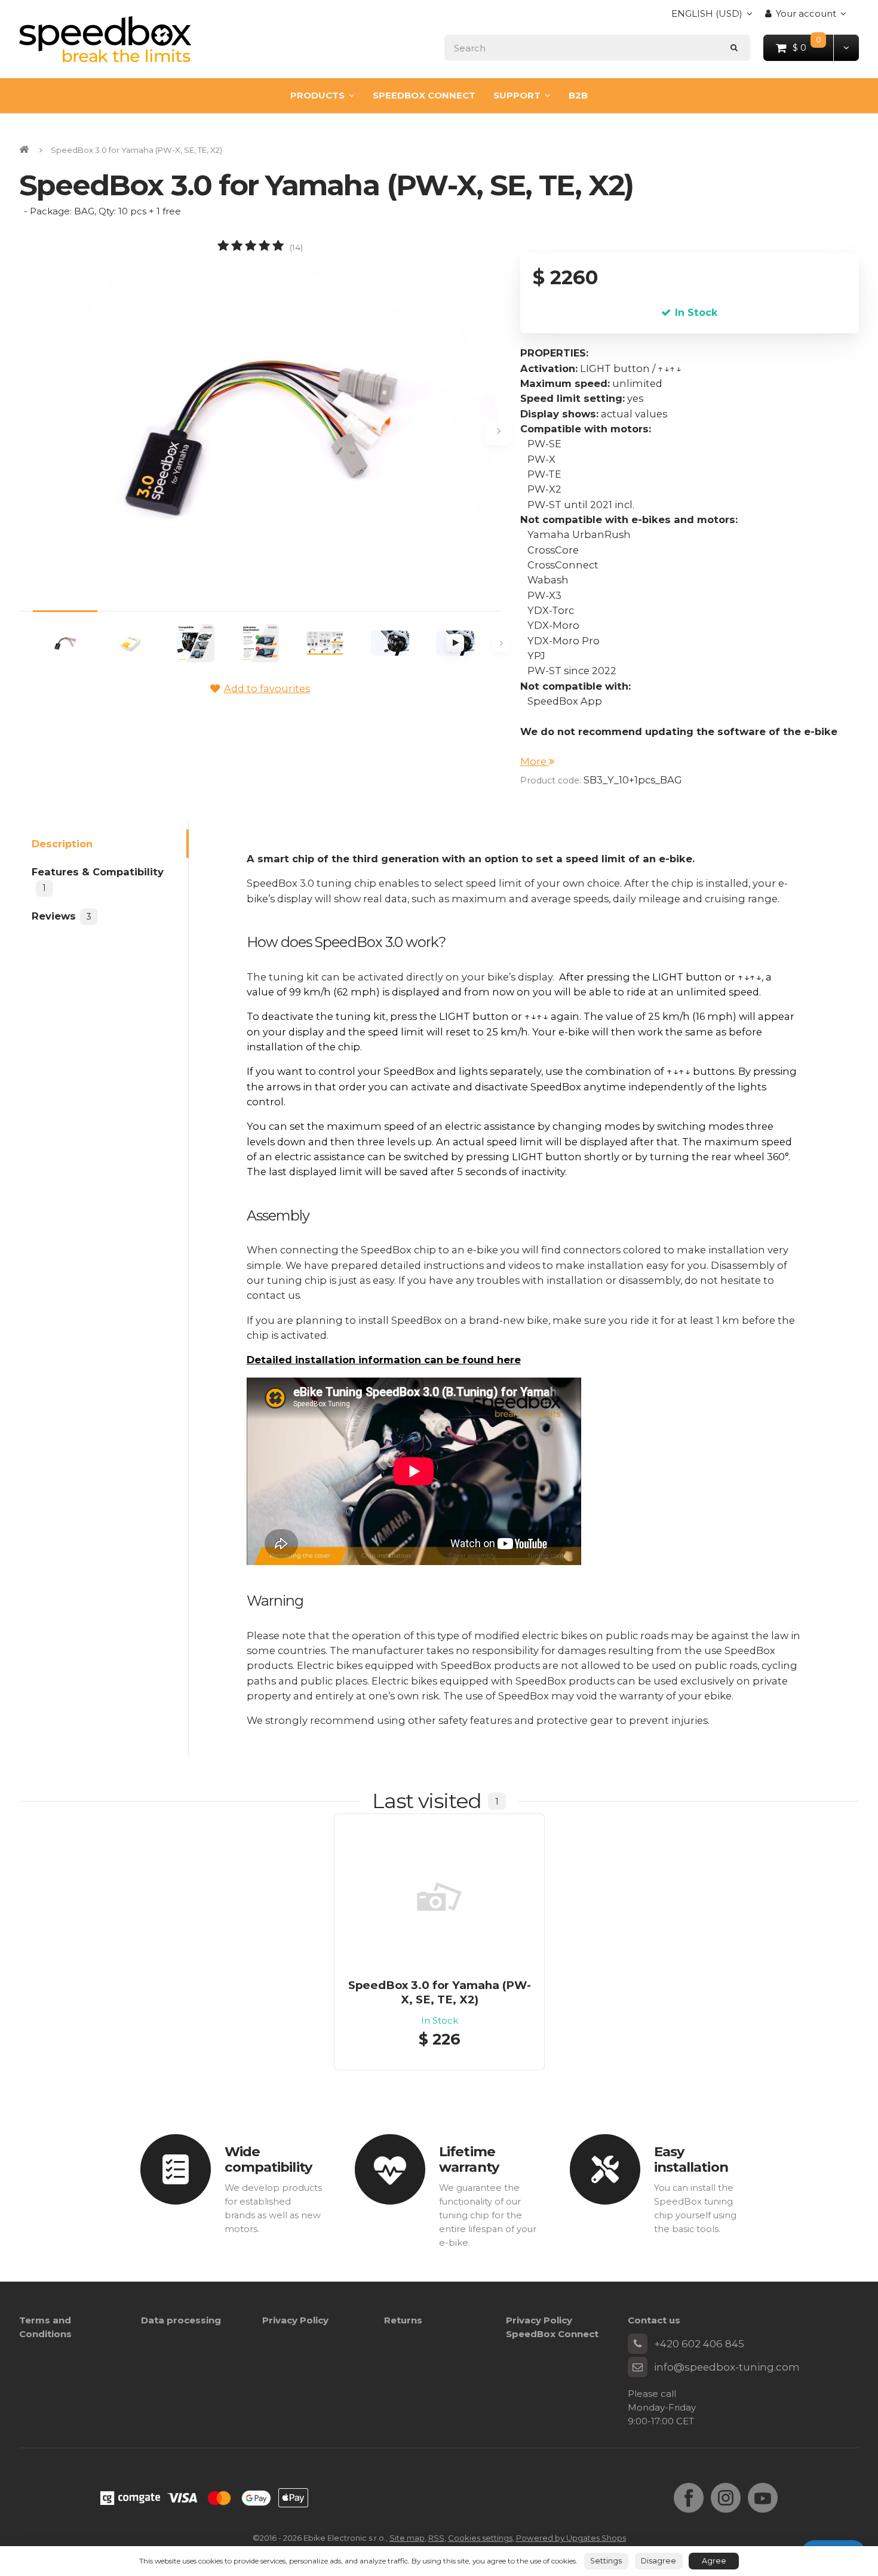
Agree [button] (714, 2561)
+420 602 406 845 (699, 2344)
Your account (806, 13)
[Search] (734, 47)
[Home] (105, 39)
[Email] (638, 2367)
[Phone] (638, 2344)
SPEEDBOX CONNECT (424, 95)
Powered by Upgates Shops (571, 2538)
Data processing (181, 2320)
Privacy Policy (295, 2320)
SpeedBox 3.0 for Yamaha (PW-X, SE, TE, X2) (440, 1992)
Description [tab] (62, 843)
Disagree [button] (658, 2561)
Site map (407, 2538)
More (535, 761)
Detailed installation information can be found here (384, 1360)
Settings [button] (606, 2561)
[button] (846, 47)
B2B (578, 95)
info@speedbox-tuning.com (727, 2367)
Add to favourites (267, 688)
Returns (403, 2320)
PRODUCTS (317, 95)
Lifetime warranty (469, 2160)
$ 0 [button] (813, 47)
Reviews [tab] (61, 915)
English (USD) (707, 17)
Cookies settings (480, 2538)
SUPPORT (517, 95)
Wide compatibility (268, 2160)
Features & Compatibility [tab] (98, 880)
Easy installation (691, 2160)
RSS (436, 2538)
